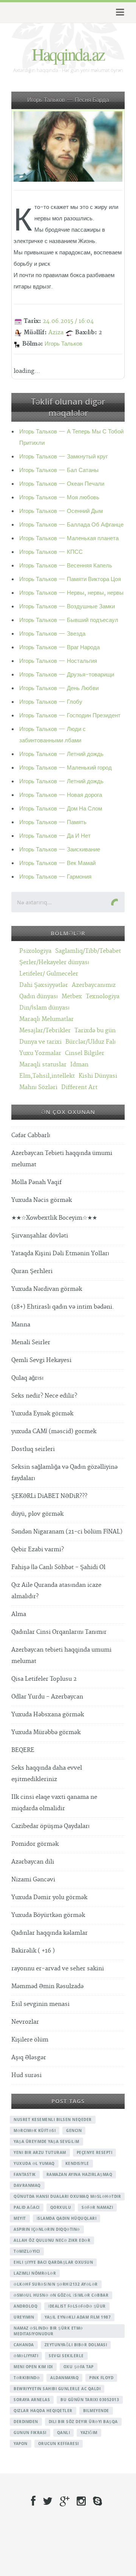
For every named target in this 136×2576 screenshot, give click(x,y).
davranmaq (27, 2185)
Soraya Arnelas (32, 2400)
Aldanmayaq (64, 2378)
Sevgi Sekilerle (66, 2356)
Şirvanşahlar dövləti (40, 1236)
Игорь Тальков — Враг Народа (59, 648)
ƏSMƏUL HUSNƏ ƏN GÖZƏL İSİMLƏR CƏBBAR (61, 2295)
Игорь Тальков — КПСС (51, 552)
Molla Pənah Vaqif (36, 1182)
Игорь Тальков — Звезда (52, 634)
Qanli (64, 2433)
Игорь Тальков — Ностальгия (58, 661)
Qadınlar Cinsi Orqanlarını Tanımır (59, 1632)
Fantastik (25, 2174)
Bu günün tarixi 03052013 (90, 2400)
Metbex (72, 997)
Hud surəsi (26, 2075)
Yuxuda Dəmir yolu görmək (49, 1897)
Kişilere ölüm (30, 2040)
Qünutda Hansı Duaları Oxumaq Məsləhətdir (67, 2196)
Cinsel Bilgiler (85, 1053)
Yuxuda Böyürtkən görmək (48, 1915)
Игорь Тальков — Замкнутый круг (63, 457)
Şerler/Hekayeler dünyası (54, 962)
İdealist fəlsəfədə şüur (77, 2306)
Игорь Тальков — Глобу (51, 702)
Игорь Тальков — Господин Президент (70, 716)
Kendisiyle (77, 2163)
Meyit (20, 2218)
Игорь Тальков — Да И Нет (55, 836)
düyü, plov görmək (37, 1514)
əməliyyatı (26, 2356)
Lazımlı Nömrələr (35, 2273)
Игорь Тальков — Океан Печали (62, 484)
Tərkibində (27, 2378)
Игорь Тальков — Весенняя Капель (66, 566)
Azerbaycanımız (94, 985)
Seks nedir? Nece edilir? (44, 1396)
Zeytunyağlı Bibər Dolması (76, 2345)
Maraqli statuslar (43, 1065)
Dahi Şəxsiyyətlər (44, 985)
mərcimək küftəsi (35, 2130)
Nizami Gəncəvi (33, 1880)
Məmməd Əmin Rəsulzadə (47, 1986)
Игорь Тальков (63, 344)
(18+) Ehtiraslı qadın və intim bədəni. (63, 1307)
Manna (21, 1325)
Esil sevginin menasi (40, 2004)
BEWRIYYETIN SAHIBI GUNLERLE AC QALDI (57, 2389)
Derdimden (26, 2422)
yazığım (89, 2433)
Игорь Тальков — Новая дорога (61, 795)
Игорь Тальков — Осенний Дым (61, 511)
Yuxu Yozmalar (40, 1053)
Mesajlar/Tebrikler (45, 1031)
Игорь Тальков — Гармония (55, 877)
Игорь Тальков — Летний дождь (61, 754)
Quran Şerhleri (32, 1271)
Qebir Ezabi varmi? (38, 1550)
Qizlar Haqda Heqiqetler (43, 2411)
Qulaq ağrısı (27, 1378)
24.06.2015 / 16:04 (68, 321)
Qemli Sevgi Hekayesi (41, 1360)
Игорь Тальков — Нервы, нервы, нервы (71, 593)
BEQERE (23, 1750)
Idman (79, 1065)
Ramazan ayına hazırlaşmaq (80, 2174)
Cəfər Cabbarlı (31, 1135)
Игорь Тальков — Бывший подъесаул (69, 620)
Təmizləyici (27, 2251)
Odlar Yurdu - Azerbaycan (47, 1697)
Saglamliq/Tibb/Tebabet (88, 951)
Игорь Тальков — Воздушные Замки (67, 607)
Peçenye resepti (95, 2152)
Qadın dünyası (39, 997)
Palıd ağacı (27, 2207)
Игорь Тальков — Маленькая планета (69, 538)
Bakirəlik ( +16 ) (33, 1951)
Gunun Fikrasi (30, 2433)
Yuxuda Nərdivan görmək (47, 1289)
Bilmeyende (96, 2411)
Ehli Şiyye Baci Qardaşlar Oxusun (53, 2262)
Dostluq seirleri (33, 1449)
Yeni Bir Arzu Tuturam (40, 2152)
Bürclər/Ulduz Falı (90, 1042)
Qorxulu (61, 2207)
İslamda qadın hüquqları (67, 2218)
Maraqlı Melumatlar (46, 1019)
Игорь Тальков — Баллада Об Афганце (71, 525)
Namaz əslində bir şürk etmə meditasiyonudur (48, 2331)
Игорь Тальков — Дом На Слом (61, 809)
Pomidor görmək (35, 1844)
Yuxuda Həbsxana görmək (48, 1715)
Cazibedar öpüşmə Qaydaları (50, 1826)
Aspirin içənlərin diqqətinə (47, 2229)
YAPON (21, 2444)
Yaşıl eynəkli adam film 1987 (78, 2317)
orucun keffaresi (59, 2444)
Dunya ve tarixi (40, 1042)
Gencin (74, 2130)
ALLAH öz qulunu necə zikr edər (52, 2240)
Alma (19, 1614)
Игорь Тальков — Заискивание (60, 850)
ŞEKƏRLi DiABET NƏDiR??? (49, 1496)
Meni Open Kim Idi (33, 2367)
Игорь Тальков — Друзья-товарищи (67, 675)
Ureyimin (24, 2317)
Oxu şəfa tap (79, 2367)
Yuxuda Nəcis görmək (42, 1200)
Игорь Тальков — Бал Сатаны (59, 470)
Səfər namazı (97, 2207)
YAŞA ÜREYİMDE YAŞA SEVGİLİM (46, 2141)
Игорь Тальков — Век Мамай (57, 863)
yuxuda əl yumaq (34, 2163)
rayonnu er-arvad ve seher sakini (58, 1969)
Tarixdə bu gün (95, 1031)
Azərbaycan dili (33, 1862)
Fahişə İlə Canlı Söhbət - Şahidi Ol (58, 1567)
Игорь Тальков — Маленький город (66, 768)
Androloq (25, 2306)
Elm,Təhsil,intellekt (47, 1076)
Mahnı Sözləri (38, 1087)
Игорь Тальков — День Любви (59, 688)
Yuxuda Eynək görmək (42, 1414)
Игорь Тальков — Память (53, 822)
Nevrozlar (25, 2022)
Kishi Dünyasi (98, 1076)
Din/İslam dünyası (44, 1008)
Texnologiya (103, 997)
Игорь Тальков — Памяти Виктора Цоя (70, 579)
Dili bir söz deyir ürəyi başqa (83, 2422)
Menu (119, 12)
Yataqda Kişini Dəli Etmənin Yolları (60, 1254)
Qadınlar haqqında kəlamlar (49, 1933)
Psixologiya (35, 951)
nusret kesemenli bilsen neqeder (53, 2119)
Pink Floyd (101, 2378)
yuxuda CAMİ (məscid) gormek (54, 1431)
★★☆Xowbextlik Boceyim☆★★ (54, 1218)
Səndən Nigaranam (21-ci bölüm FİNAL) (67, 1532)
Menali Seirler (31, 1343)
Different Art (79, 1087)
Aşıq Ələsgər (29, 2058)
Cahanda (24, 2345)
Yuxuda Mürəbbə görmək (46, 1732)
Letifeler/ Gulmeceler (49, 974)
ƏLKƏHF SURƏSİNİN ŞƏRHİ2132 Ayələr (56, 2284)
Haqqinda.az (68, 54)
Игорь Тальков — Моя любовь (59, 498)
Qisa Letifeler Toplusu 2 (44, 1679)
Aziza (56, 333)
